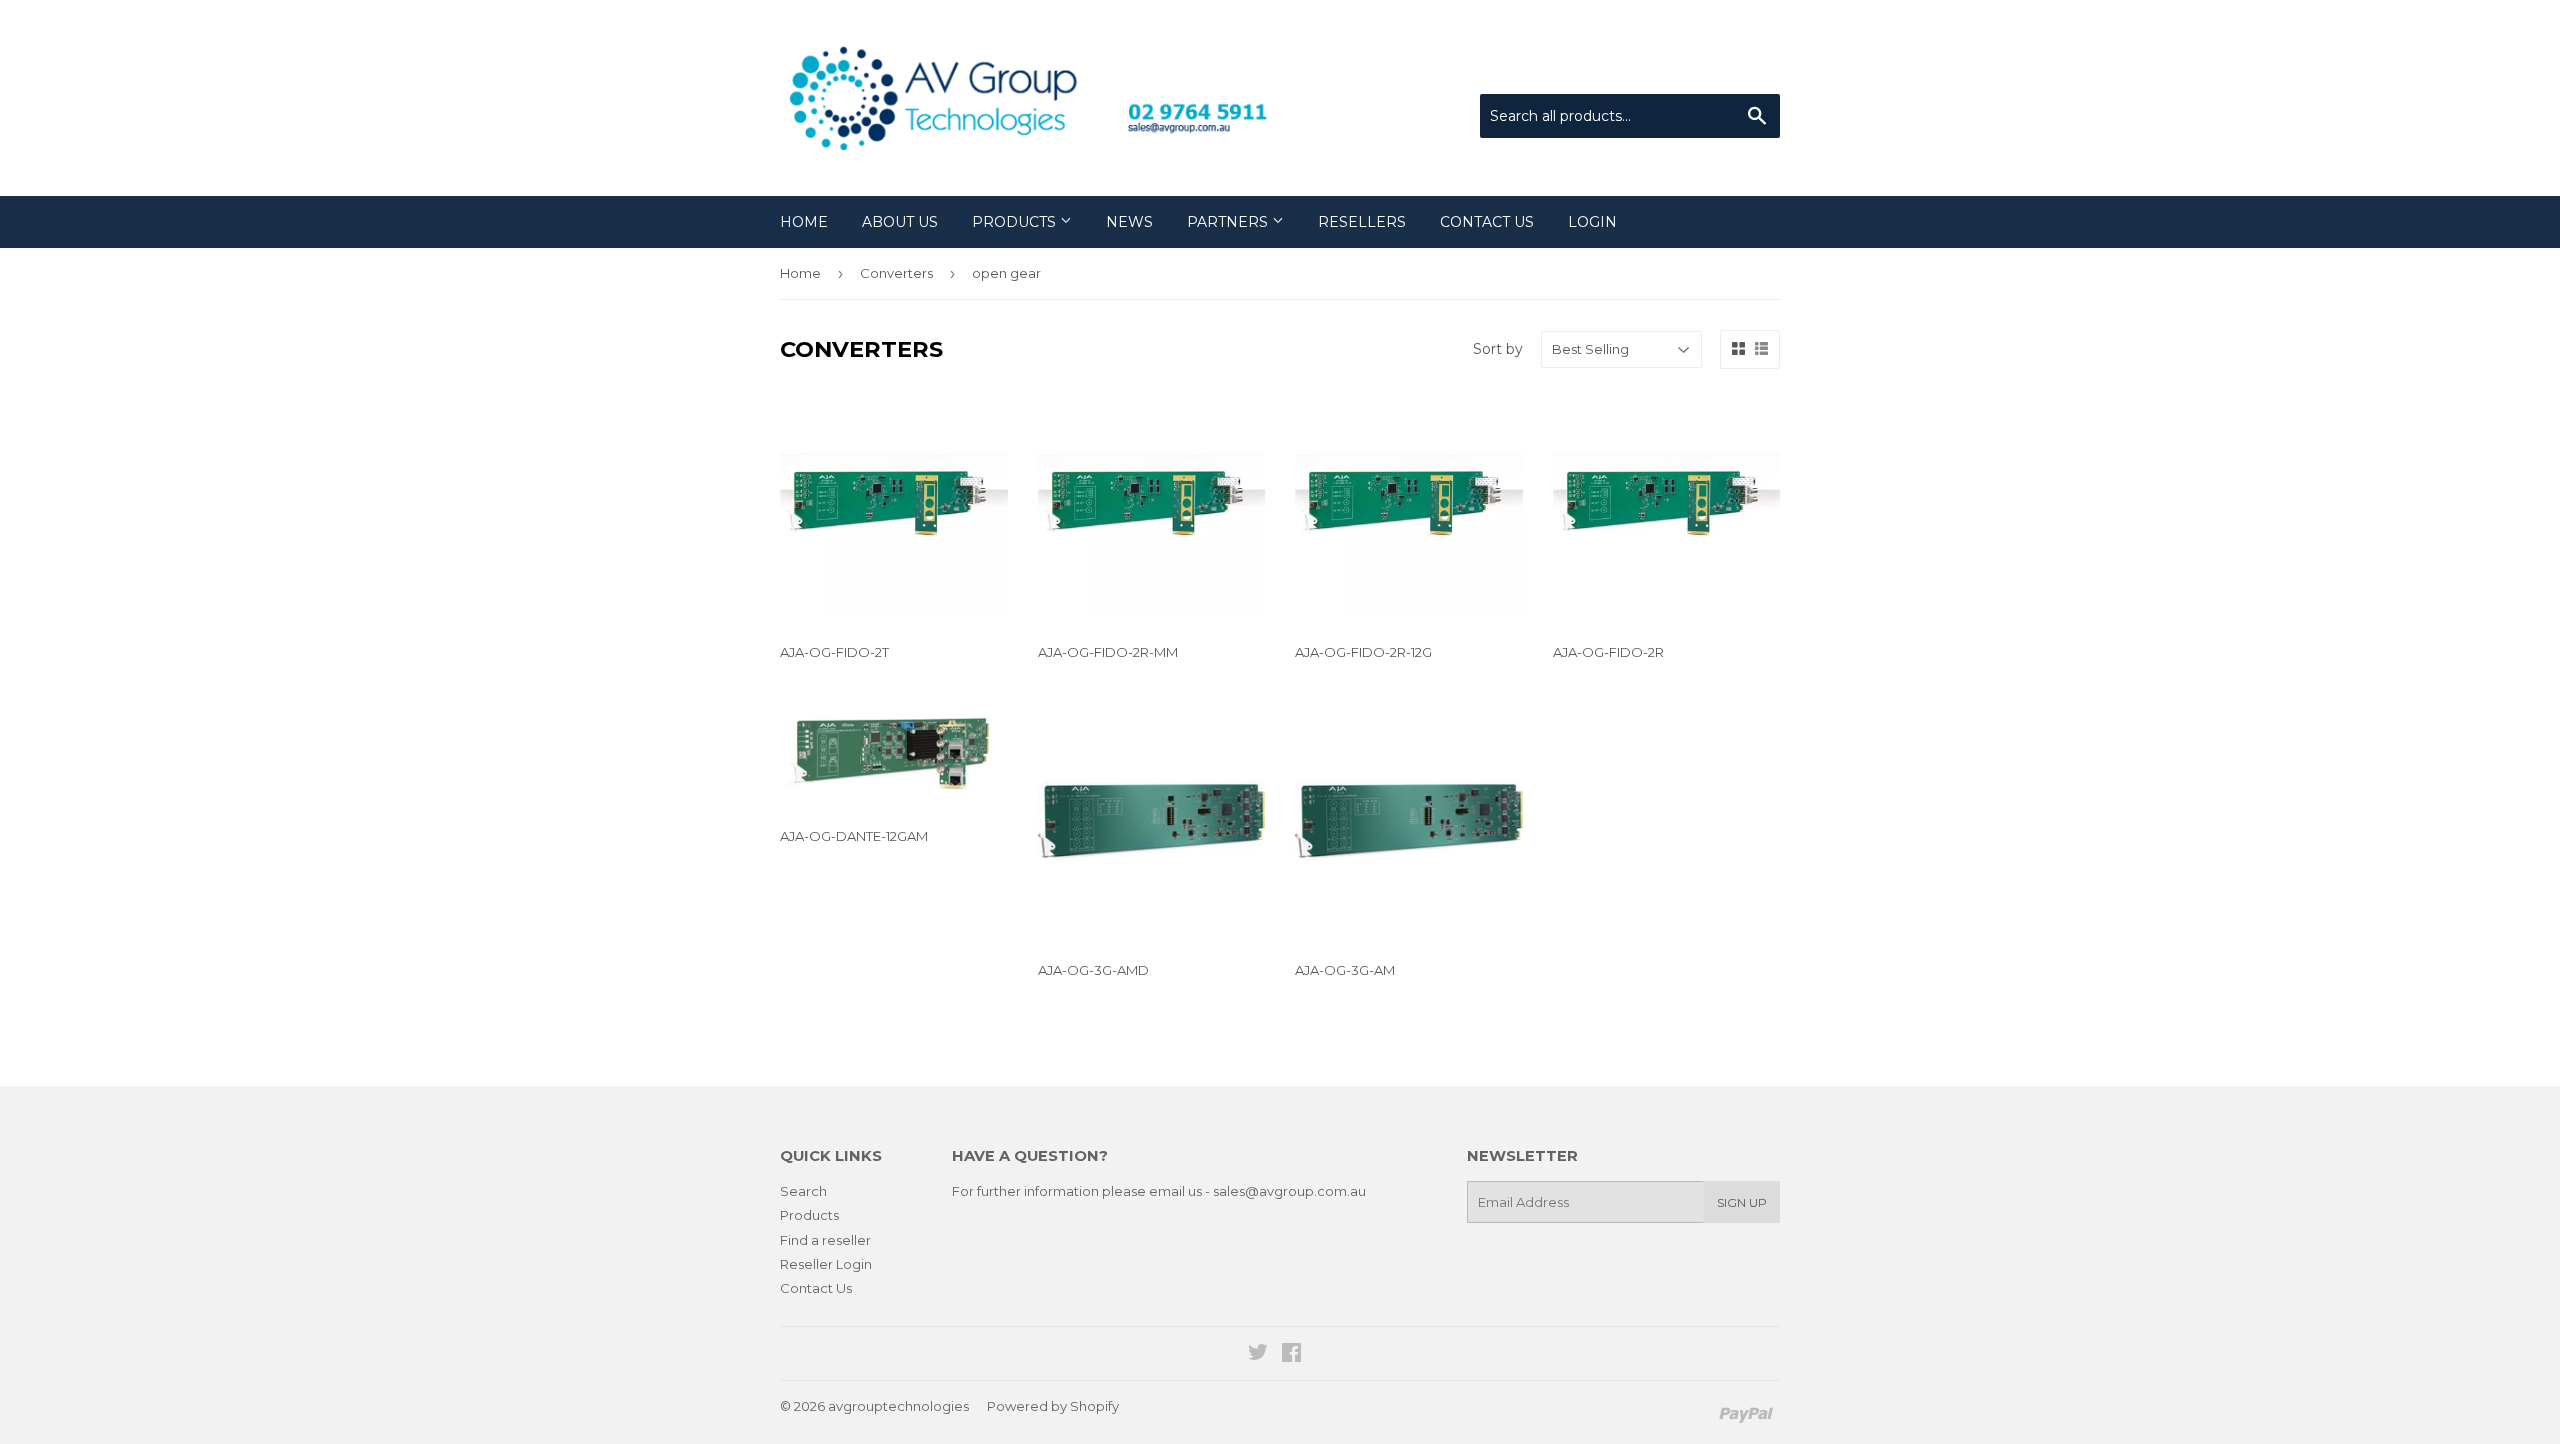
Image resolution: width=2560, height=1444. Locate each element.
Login (1592, 222)
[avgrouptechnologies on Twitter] (1258, 1355)
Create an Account (1722, 69)
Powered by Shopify (1053, 1406)
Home (804, 222)
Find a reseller (825, 1240)
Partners (1229, 222)
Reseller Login (826, 1264)
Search (803, 1191)
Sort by (1498, 349)
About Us (900, 222)
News (1129, 222)
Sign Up (1742, 1202)
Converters (896, 273)
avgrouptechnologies (898, 1406)
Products (1016, 222)
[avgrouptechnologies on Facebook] (1291, 1355)
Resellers (1362, 222)
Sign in (1615, 69)
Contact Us (1487, 222)
